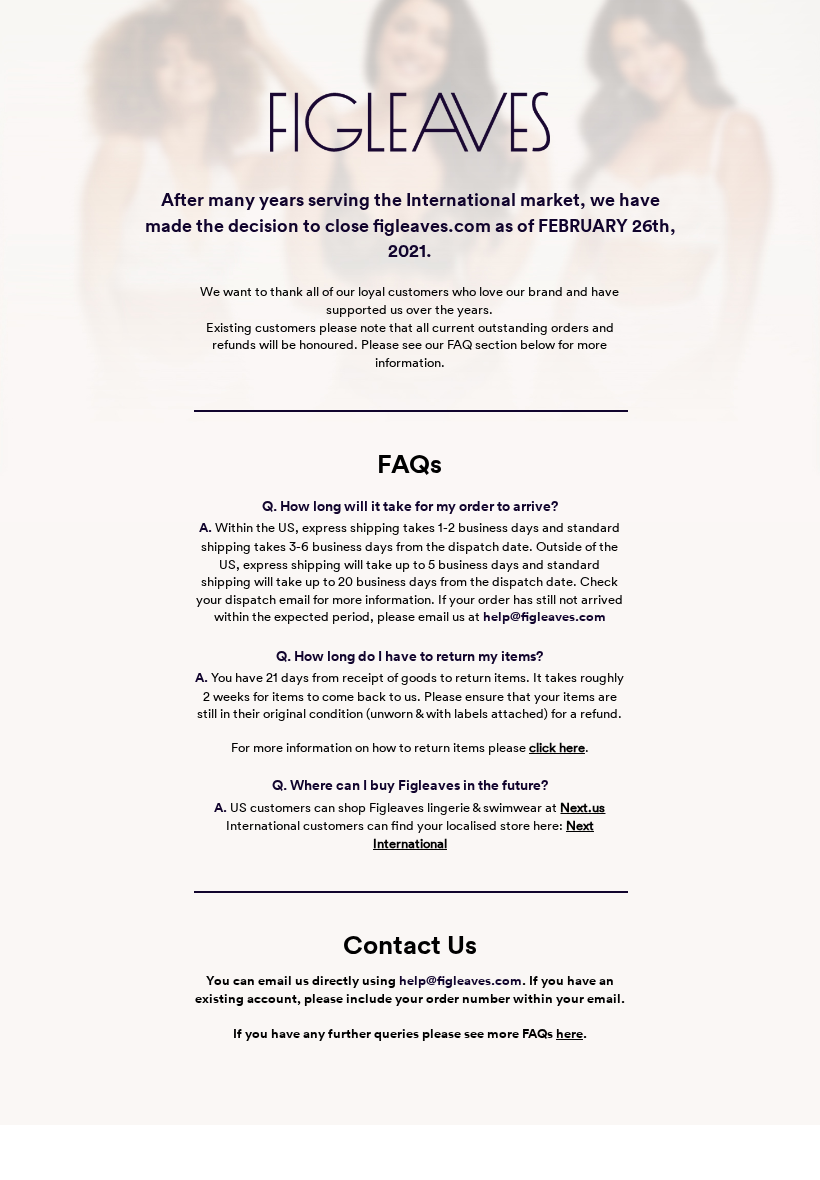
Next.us (582, 807)
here (569, 1034)
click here (557, 747)
